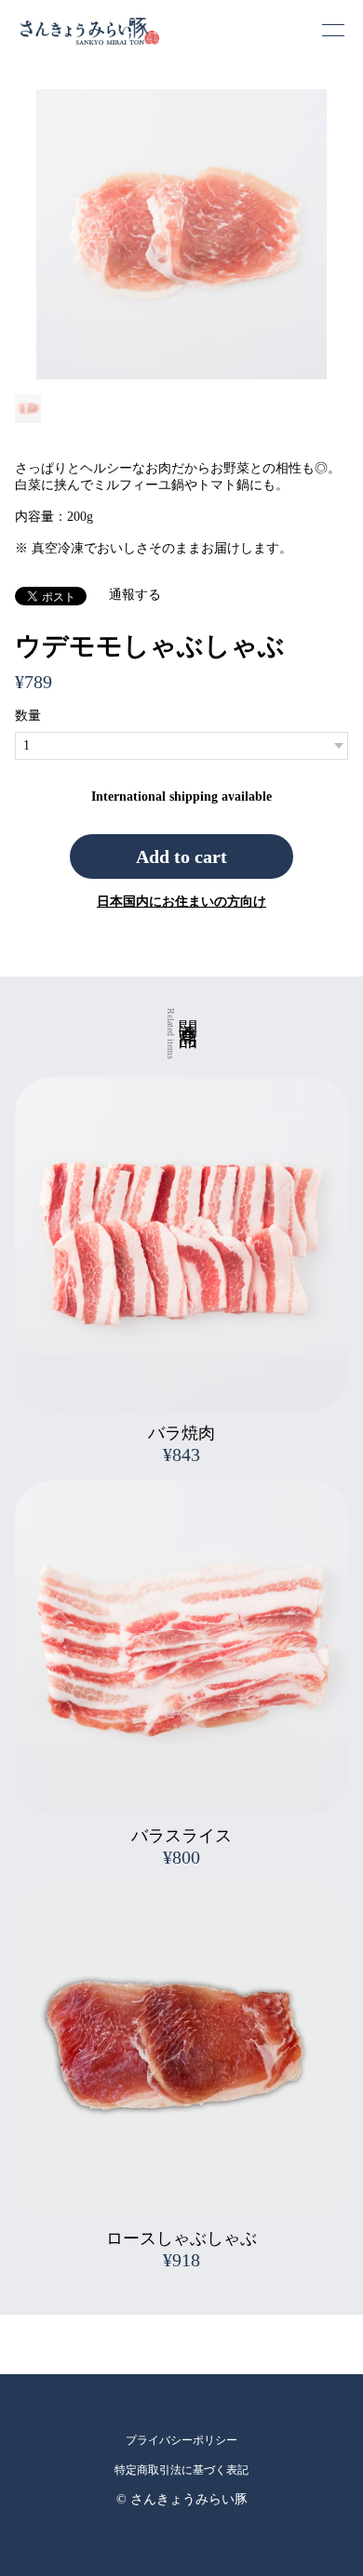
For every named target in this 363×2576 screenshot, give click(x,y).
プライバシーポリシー (181, 2440)
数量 (28, 716)
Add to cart (181, 856)
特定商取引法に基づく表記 (181, 2470)
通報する (135, 595)
